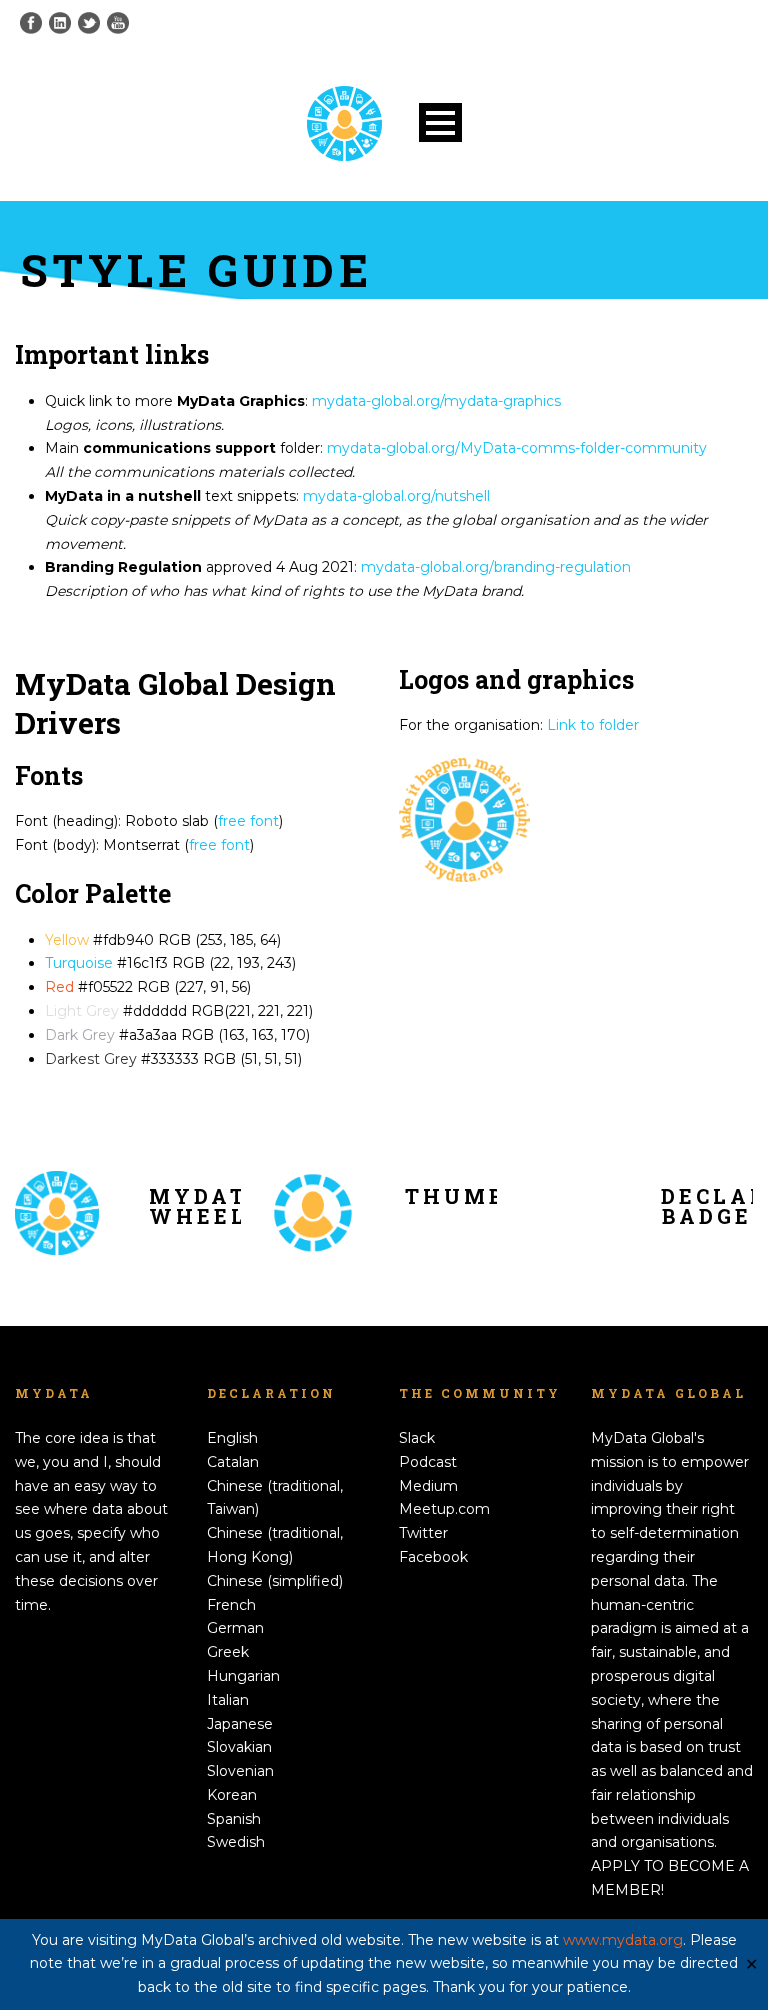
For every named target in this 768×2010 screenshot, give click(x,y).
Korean (232, 1795)
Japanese (240, 1724)
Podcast (428, 1462)
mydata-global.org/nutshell (396, 496)
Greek (228, 1652)
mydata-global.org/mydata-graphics (436, 401)
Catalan (233, 1462)
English (232, 1438)
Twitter (423, 1533)
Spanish (234, 1819)
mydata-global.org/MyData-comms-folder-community (517, 448)
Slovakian (239, 1747)
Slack (417, 1438)
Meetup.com (444, 1509)
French (231, 1605)
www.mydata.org (623, 1940)
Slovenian (240, 1771)
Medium (428, 1486)
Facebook (433, 1557)
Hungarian (243, 1676)
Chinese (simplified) (275, 1581)
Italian (228, 1700)
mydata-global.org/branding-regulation (496, 567)
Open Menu (440, 122)
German (235, 1628)
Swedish (236, 1842)
